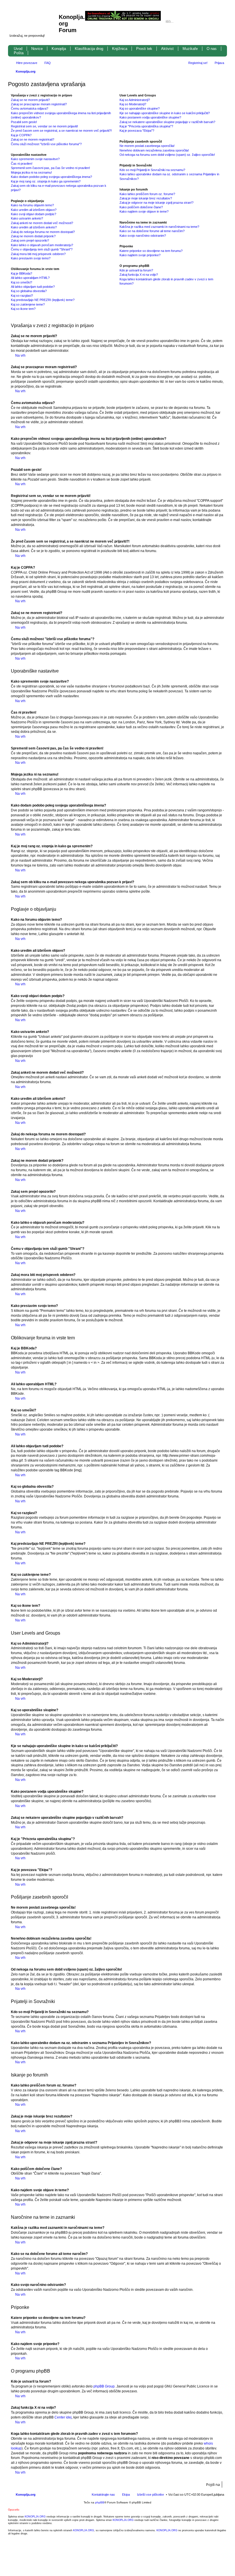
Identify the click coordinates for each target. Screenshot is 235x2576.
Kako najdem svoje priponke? (140, 255)
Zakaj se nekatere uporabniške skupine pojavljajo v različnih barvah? (167, 122)
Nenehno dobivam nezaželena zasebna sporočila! (154, 150)
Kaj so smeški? (21, 282)
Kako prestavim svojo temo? (31, 258)
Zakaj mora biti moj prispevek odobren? (38, 254)
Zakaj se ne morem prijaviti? (30, 100)
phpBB (100, 2502)
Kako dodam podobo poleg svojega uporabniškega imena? (51, 177)
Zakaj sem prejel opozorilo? (30, 240)
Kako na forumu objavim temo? (32, 205)
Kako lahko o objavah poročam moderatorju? (42, 245)
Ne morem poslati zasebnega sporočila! (147, 146)
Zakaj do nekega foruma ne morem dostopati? (43, 232)
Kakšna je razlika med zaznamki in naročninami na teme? (159, 227)
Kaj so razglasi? (22, 296)
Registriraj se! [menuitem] (198, 63)
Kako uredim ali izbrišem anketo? (34, 227)
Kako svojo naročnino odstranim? (143, 236)
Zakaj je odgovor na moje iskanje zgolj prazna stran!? (156, 203)
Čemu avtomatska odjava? (30, 108)
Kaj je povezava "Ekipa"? (137, 131)
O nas (212, 49)
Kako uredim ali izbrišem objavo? (34, 210)
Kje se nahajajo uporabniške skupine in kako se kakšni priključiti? (165, 113)
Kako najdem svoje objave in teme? (144, 211)
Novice (37, 49)
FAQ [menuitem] (48, 63)
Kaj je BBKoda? (21, 273)
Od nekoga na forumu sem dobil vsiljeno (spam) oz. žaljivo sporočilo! (167, 155)
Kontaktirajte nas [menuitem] (103, 2495)
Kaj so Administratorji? (135, 100)
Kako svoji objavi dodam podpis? (34, 214)
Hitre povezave (27, 63)
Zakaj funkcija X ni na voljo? (139, 275)
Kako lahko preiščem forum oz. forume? (147, 194)
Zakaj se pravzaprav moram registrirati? (39, 104)
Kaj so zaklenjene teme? (28, 304)
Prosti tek (144, 49)
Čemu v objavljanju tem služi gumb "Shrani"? (42, 249)
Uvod (18, 49)
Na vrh (20, 355)
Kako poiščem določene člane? (141, 207)
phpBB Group (104, 2386)
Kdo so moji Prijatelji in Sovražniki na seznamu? (152, 170)
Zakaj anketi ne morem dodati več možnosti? (42, 223)
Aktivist (167, 49)
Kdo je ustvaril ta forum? (136, 270)
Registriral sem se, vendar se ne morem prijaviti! (44, 126)
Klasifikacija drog (89, 49)
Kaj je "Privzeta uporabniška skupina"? (146, 126)
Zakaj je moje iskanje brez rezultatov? (146, 198)
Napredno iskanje (220, 22)
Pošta (19, 53)
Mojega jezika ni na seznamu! (31, 172)
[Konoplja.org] (34, 20)
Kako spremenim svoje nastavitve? (35, 159)
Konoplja (59, 49)
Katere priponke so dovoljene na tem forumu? (151, 251)
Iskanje (212, 22)
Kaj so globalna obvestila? (29, 291)
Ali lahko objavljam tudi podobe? (33, 287)
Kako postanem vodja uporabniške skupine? (150, 117)
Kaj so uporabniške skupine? (140, 108)
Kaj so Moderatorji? (133, 104)
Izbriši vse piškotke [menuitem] (150, 2495)
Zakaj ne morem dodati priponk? (33, 236)
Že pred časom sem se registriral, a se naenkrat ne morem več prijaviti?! (61, 131)
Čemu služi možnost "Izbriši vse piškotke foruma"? (46, 144)
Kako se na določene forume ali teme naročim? (152, 231)
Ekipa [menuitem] (126, 2495)
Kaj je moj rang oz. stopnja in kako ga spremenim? (46, 181)
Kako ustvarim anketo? (27, 218)
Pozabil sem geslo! (24, 122)
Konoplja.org (26, 71)
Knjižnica (120, 49)
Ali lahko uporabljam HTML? (30, 278)
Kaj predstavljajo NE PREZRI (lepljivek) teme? (43, 300)
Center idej (63, 2417)
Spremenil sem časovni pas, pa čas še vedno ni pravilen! (50, 168)
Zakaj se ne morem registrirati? (33, 139)
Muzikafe (190, 49)
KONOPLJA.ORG (35, 2517)
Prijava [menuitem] (219, 63)
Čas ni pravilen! (22, 164)
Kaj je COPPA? (21, 135)
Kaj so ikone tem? (23, 309)
